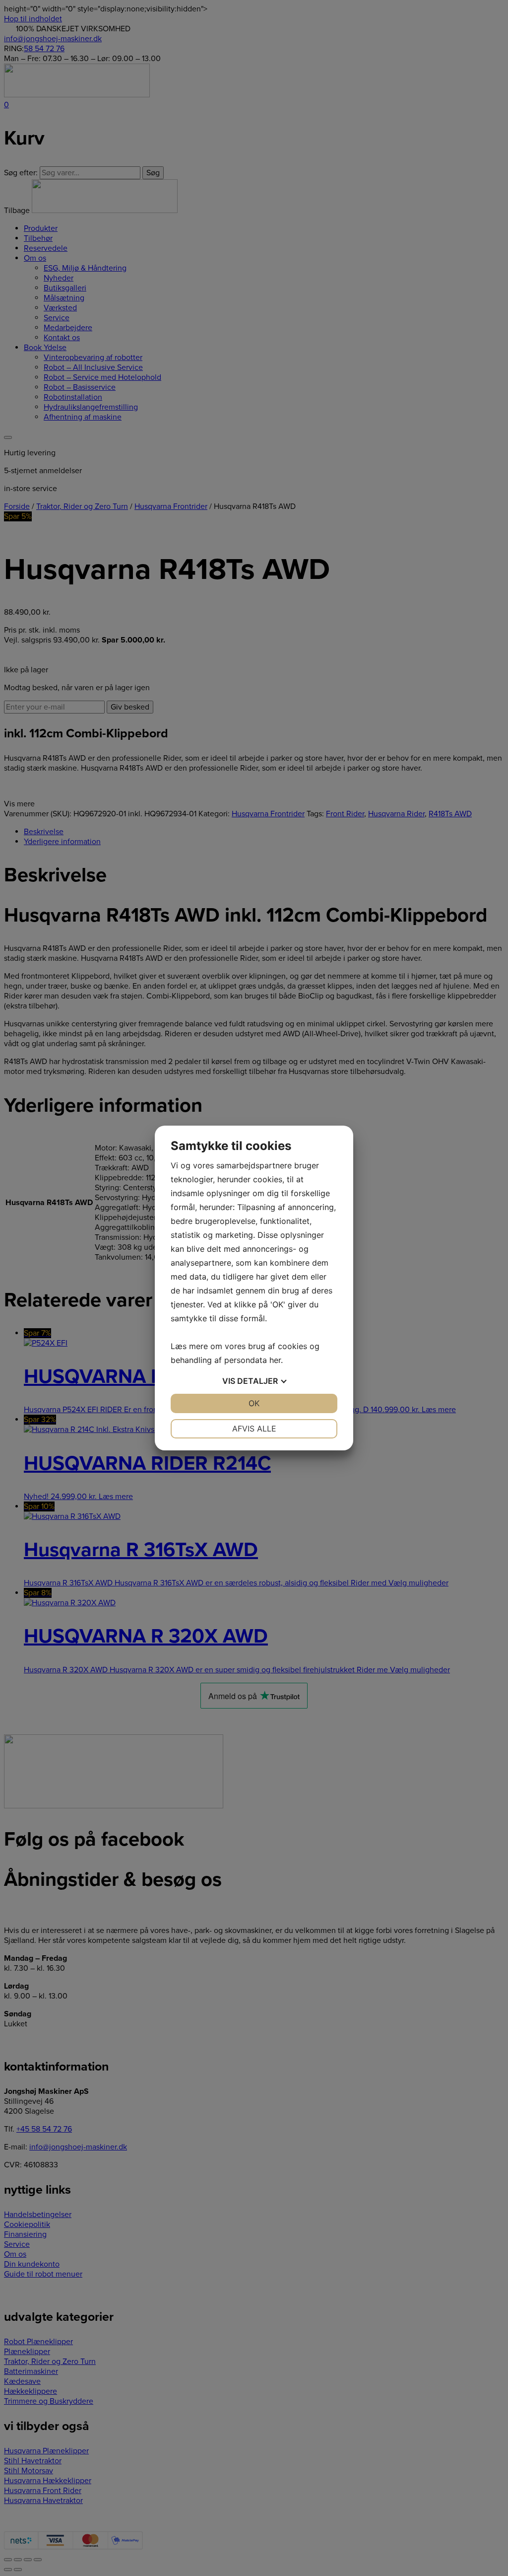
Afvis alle (254, 1429)
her (275, 1360)
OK (254, 1403)
